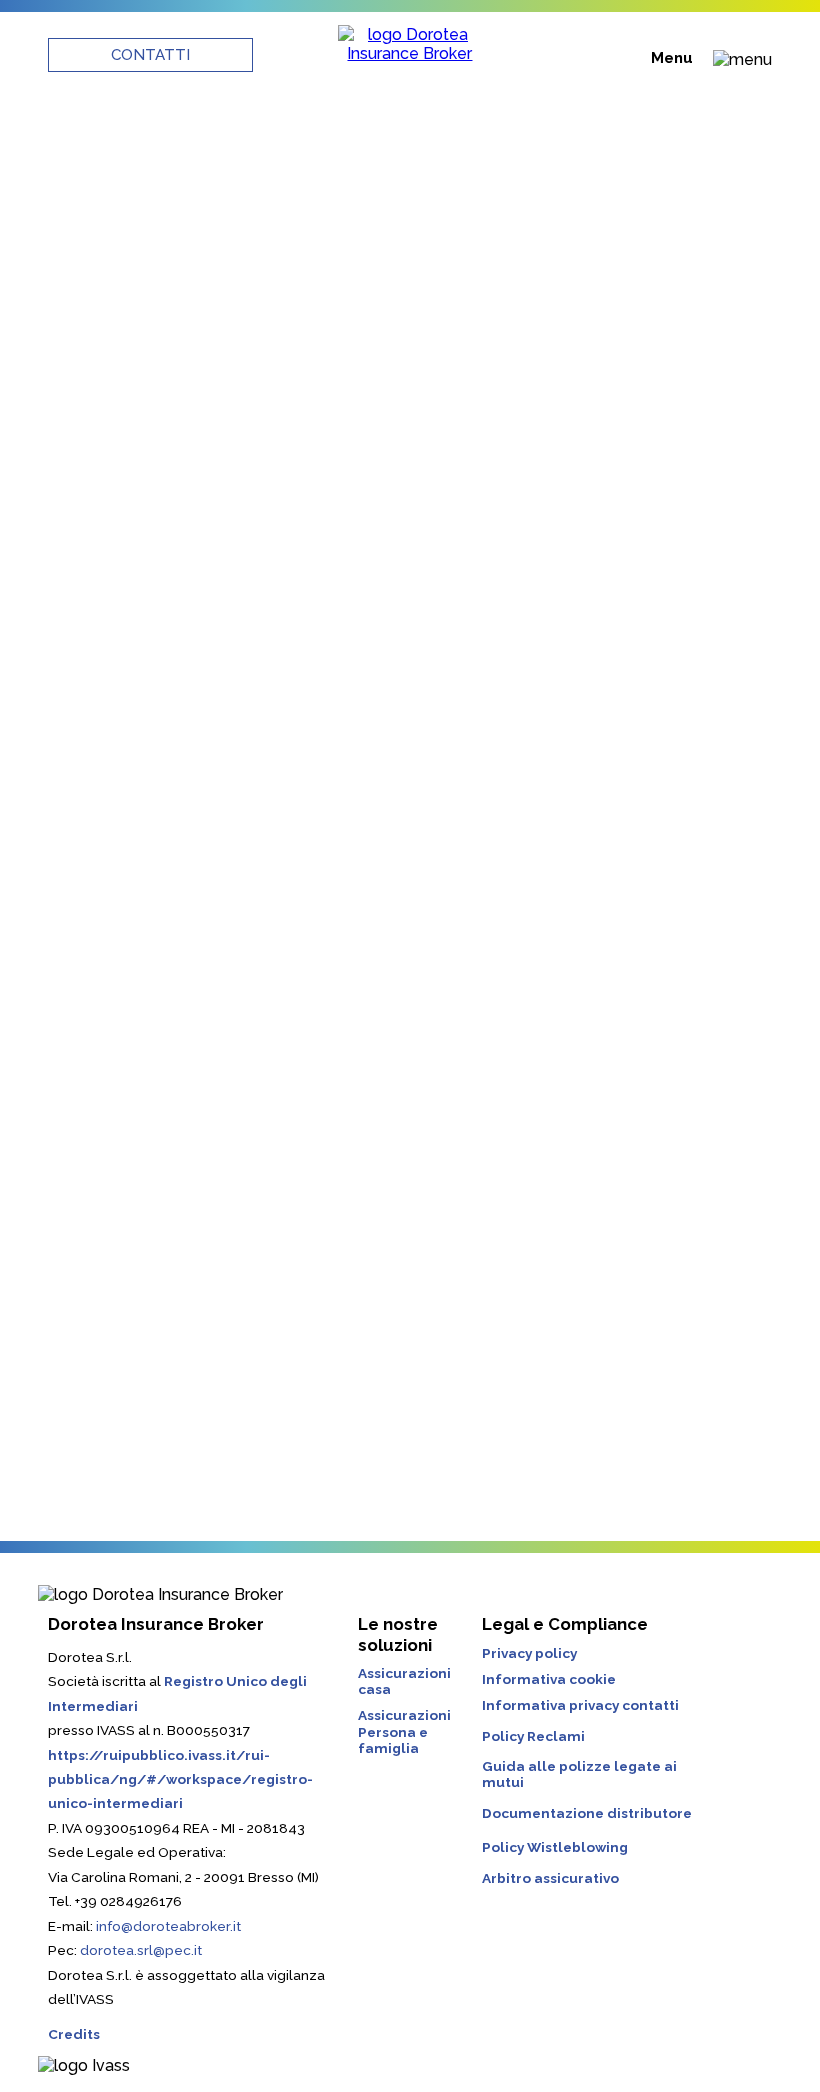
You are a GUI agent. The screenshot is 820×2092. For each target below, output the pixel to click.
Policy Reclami (533, 1736)
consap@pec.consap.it (247, 1285)
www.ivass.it (116, 849)
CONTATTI (150, 55)
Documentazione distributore (587, 1813)
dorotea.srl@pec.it (141, 1950)
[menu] (742, 59)
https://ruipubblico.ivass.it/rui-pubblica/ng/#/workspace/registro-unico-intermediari (180, 1779)
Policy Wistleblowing (555, 1847)
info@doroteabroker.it (168, 1926)
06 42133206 (335, 826)
